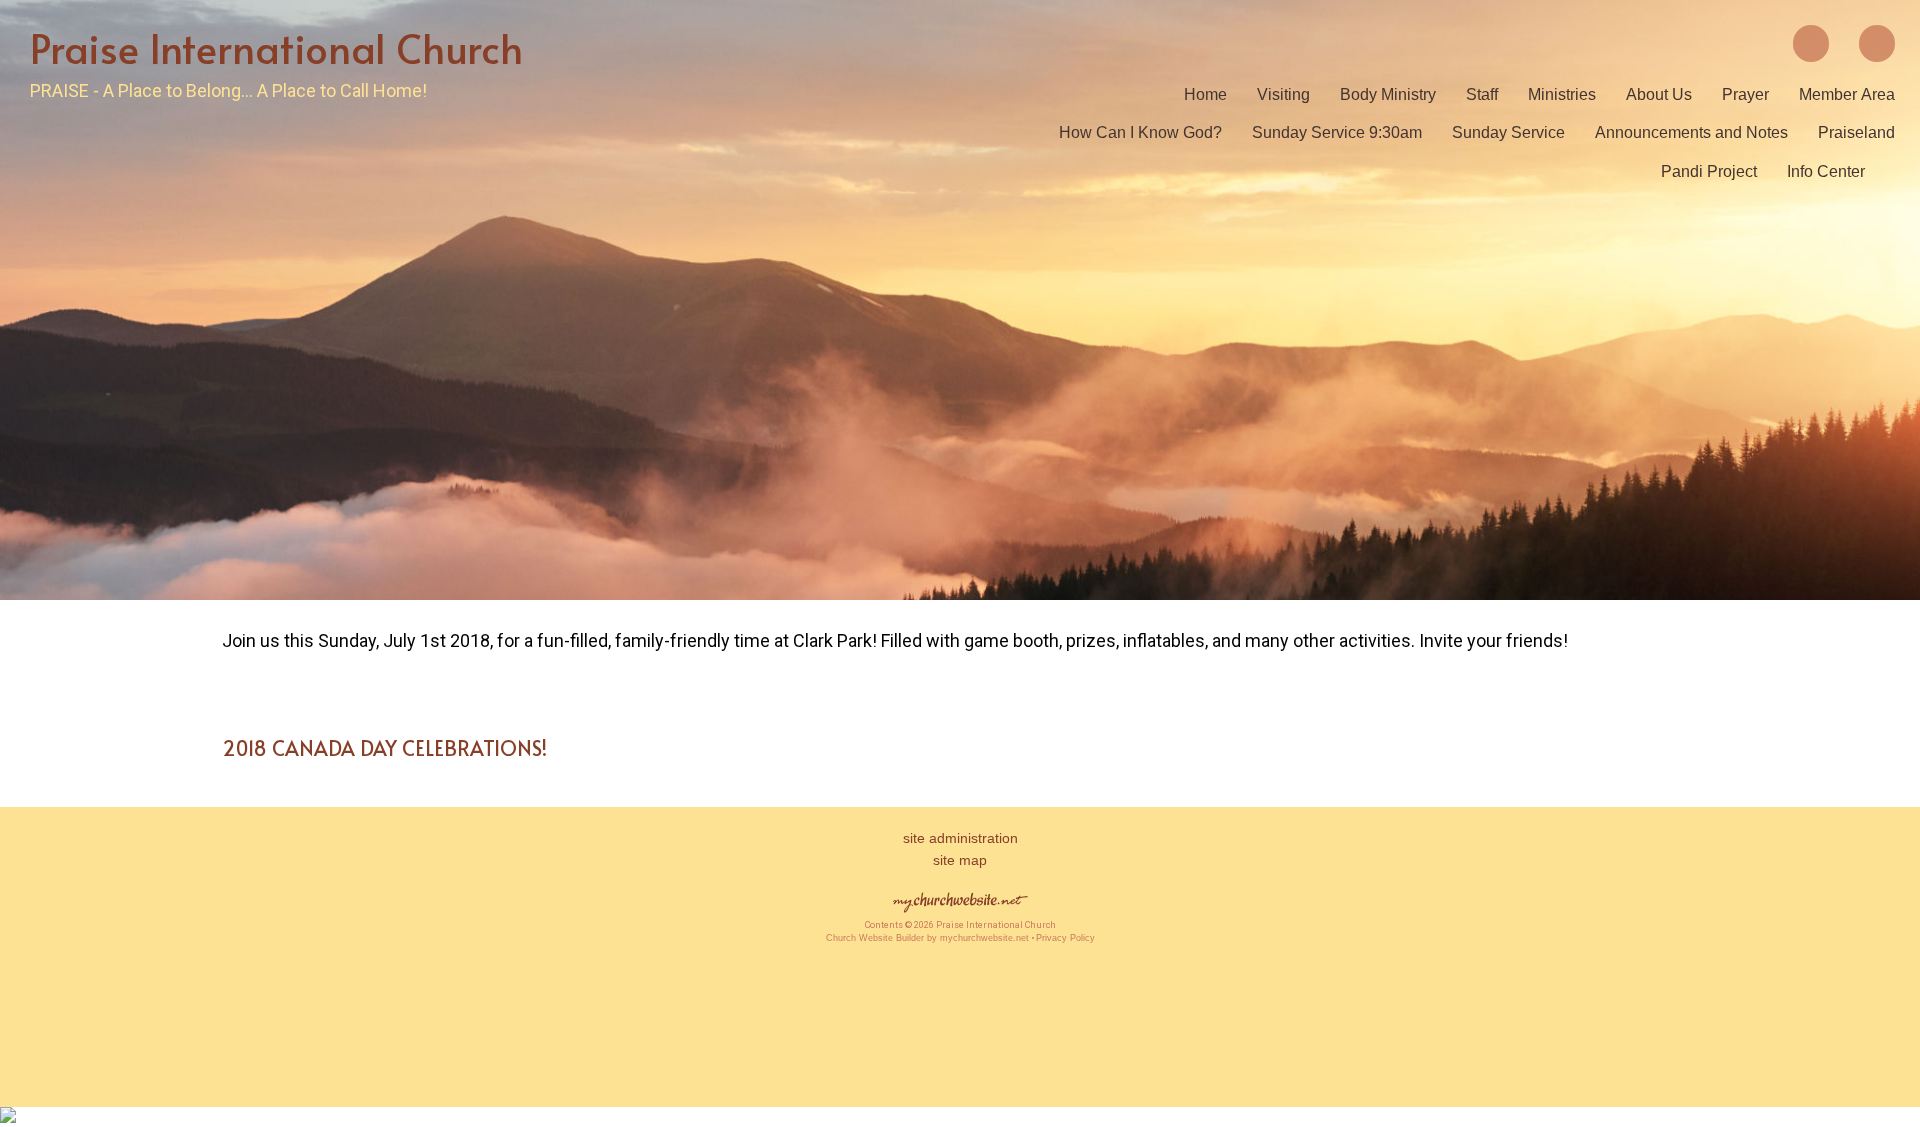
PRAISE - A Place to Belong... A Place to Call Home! (228, 90)
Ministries (1562, 94)
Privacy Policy (1065, 938)
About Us (1659, 94)
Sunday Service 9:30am (1337, 132)
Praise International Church (276, 47)
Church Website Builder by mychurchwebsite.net (927, 938)
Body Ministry (1388, 94)
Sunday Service (1508, 132)
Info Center (1826, 171)
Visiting (1283, 94)
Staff (1482, 94)
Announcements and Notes (1691, 132)
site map (960, 860)
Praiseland (1856, 132)
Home (1205, 94)
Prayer (1745, 94)
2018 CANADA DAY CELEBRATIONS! (384, 748)
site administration (960, 838)
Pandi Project (1709, 171)
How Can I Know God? (1140, 132)
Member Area (1847, 94)
